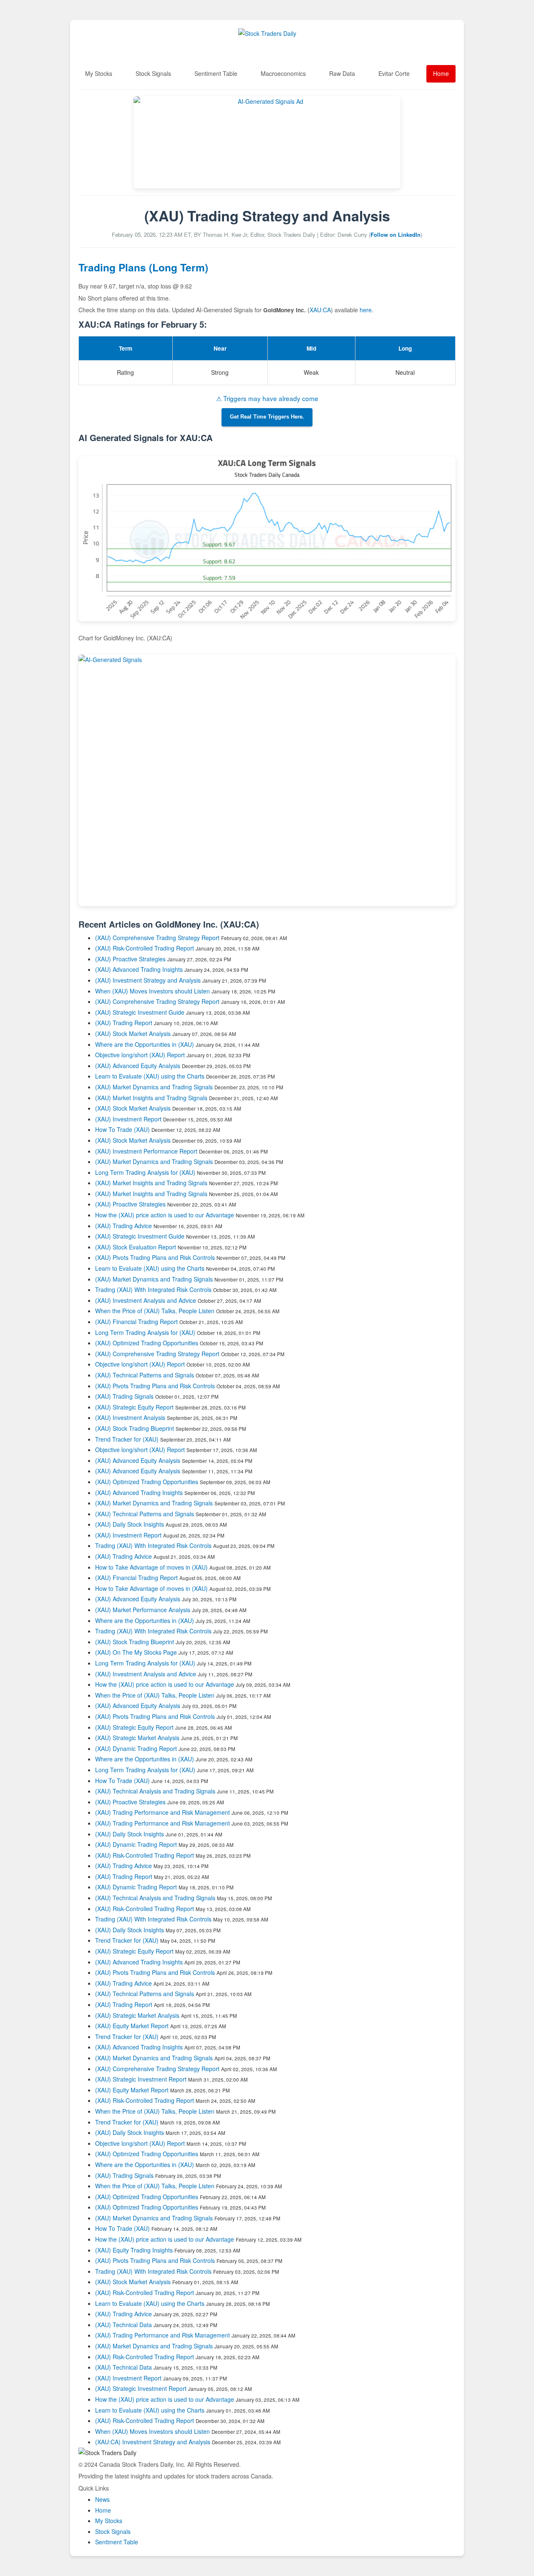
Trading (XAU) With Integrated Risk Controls (153, 1289)
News (102, 2499)
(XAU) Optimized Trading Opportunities (147, 1343)
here (366, 310)
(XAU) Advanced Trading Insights (139, 969)
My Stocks (99, 73)
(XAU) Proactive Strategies (130, 959)
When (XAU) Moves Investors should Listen (152, 991)
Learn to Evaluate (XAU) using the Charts (150, 1076)
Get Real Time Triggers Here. (267, 417)
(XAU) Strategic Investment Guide (140, 1012)
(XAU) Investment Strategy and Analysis (148, 980)
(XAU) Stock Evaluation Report (136, 1247)
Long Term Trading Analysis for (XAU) (146, 1172)
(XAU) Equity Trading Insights (134, 2250)
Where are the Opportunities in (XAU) (145, 1044)
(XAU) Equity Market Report (132, 2026)
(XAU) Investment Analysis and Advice (146, 1300)
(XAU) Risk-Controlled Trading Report (145, 948)
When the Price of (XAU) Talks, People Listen (155, 1311)
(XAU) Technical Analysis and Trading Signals (155, 1791)
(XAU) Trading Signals (124, 1396)
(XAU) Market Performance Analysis (143, 1610)
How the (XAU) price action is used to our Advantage (165, 1215)
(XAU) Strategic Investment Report (141, 2079)
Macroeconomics (283, 73)
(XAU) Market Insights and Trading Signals (151, 1098)
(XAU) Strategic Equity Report (134, 1407)
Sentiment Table (216, 73)
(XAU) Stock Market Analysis (133, 1033)
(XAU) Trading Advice (123, 1226)
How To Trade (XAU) (122, 1129)
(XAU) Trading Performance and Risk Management (162, 1812)
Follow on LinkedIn (395, 235)
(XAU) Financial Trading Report (136, 1322)
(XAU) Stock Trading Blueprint (135, 1428)
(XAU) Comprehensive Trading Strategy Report (157, 938)
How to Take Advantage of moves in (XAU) (152, 1567)
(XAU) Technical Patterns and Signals (145, 1375)
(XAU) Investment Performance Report (146, 1151)
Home (441, 73)
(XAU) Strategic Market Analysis (137, 1738)
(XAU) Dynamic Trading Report (136, 1748)
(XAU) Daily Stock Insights (130, 1524)
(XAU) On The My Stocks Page (136, 1652)
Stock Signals (153, 73)
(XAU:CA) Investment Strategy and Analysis (153, 2442)
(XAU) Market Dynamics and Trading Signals (154, 1087)
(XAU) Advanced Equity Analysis (138, 1066)
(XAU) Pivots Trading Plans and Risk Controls (155, 1257)
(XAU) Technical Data (123, 2325)
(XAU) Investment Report (128, 1119)
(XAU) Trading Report (124, 1023)
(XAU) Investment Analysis (130, 1417)
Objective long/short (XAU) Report (140, 1055)
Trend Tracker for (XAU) (128, 1439)
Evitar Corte (394, 73)
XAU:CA (320, 310)
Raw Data (342, 73)
